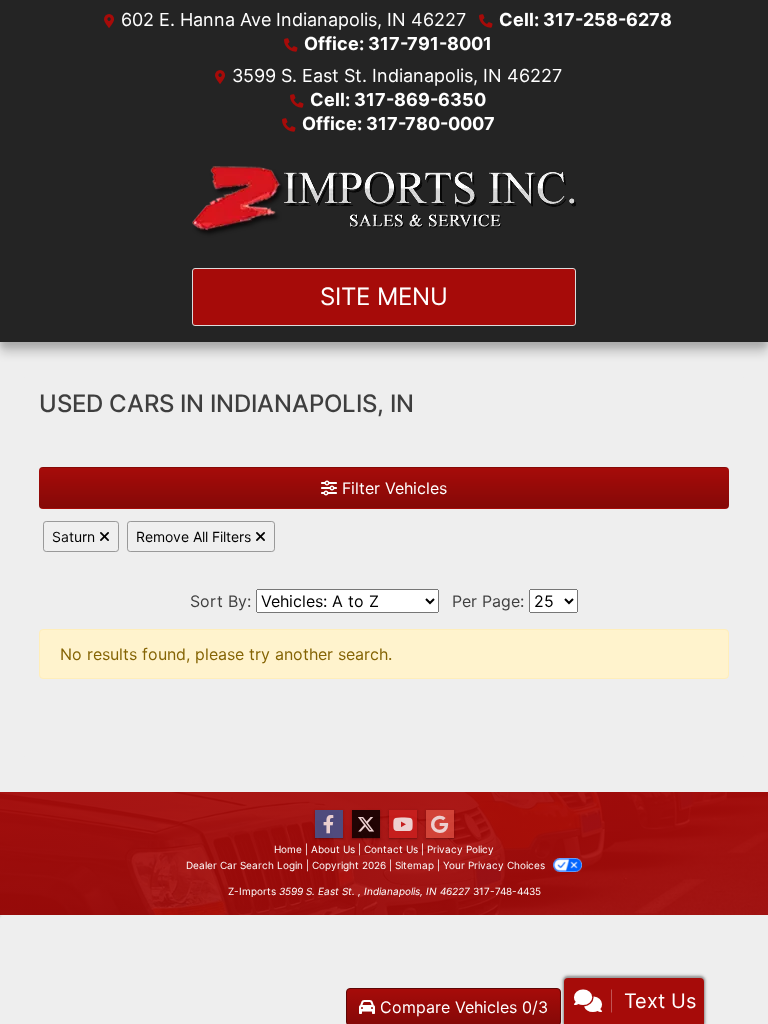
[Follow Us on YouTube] (403, 824)
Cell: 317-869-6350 (398, 99)
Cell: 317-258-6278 (585, 19)
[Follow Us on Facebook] (329, 824)
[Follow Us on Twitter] (366, 824)
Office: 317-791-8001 (398, 43)
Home (288, 849)
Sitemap (414, 865)
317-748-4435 (507, 891)
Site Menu (384, 296)
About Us (333, 849)
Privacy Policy (460, 849)
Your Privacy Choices (495, 865)
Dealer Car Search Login (244, 865)
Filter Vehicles (392, 488)
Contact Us (391, 849)
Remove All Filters (195, 536)
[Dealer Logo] (384, 202)
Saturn (75, 536)
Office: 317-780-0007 (398, 123)
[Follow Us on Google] (440, 824)
